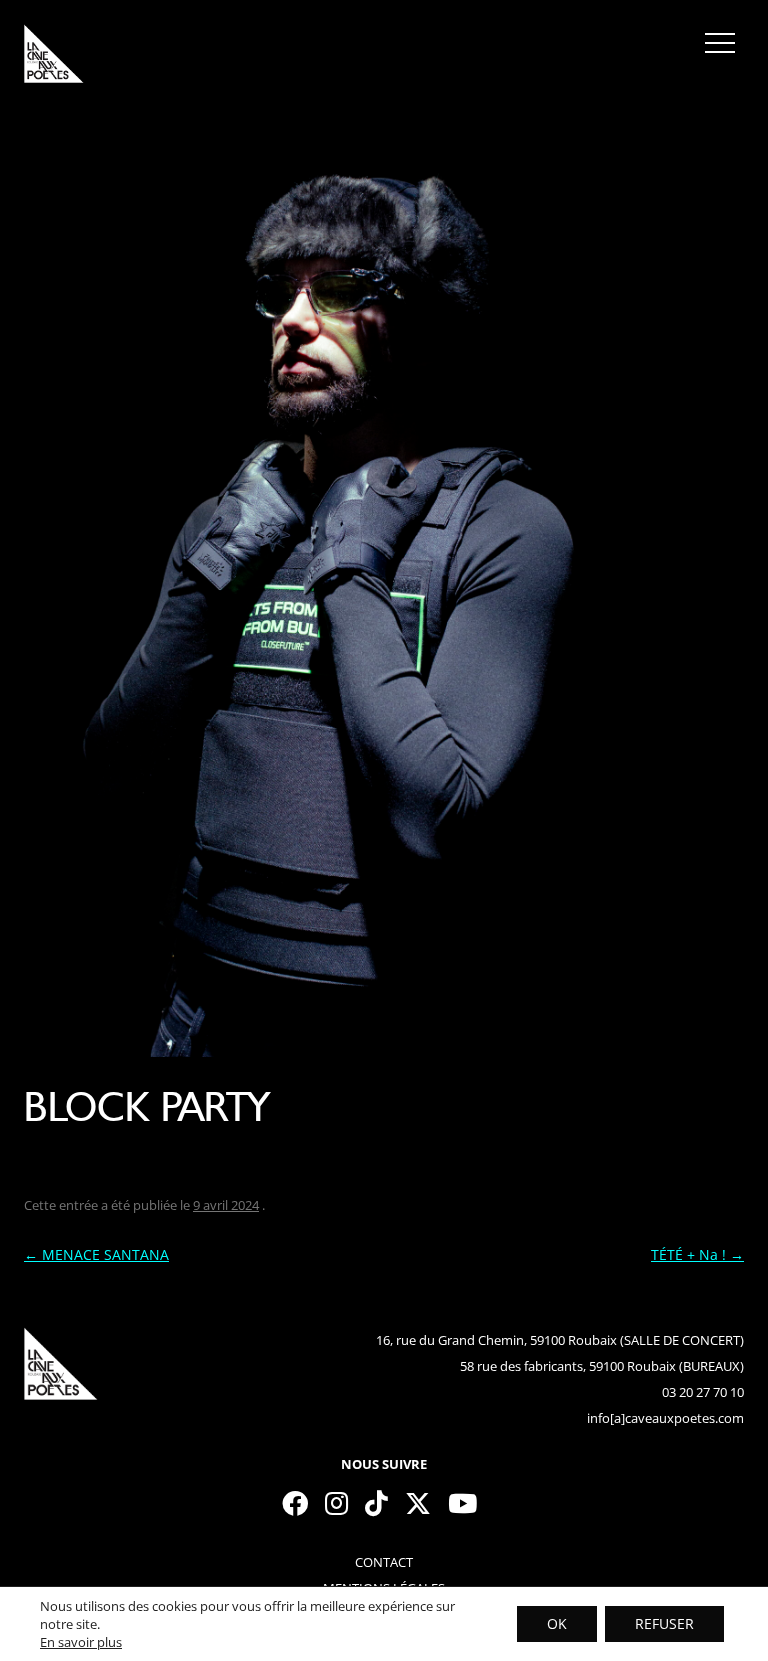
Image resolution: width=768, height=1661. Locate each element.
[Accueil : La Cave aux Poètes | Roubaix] (54, 60)
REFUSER (664, 1623)
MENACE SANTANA (96, 1254)
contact (384, 1562)
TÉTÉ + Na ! (697, 1254)
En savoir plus (81, 1642)
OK (557, 1623)
